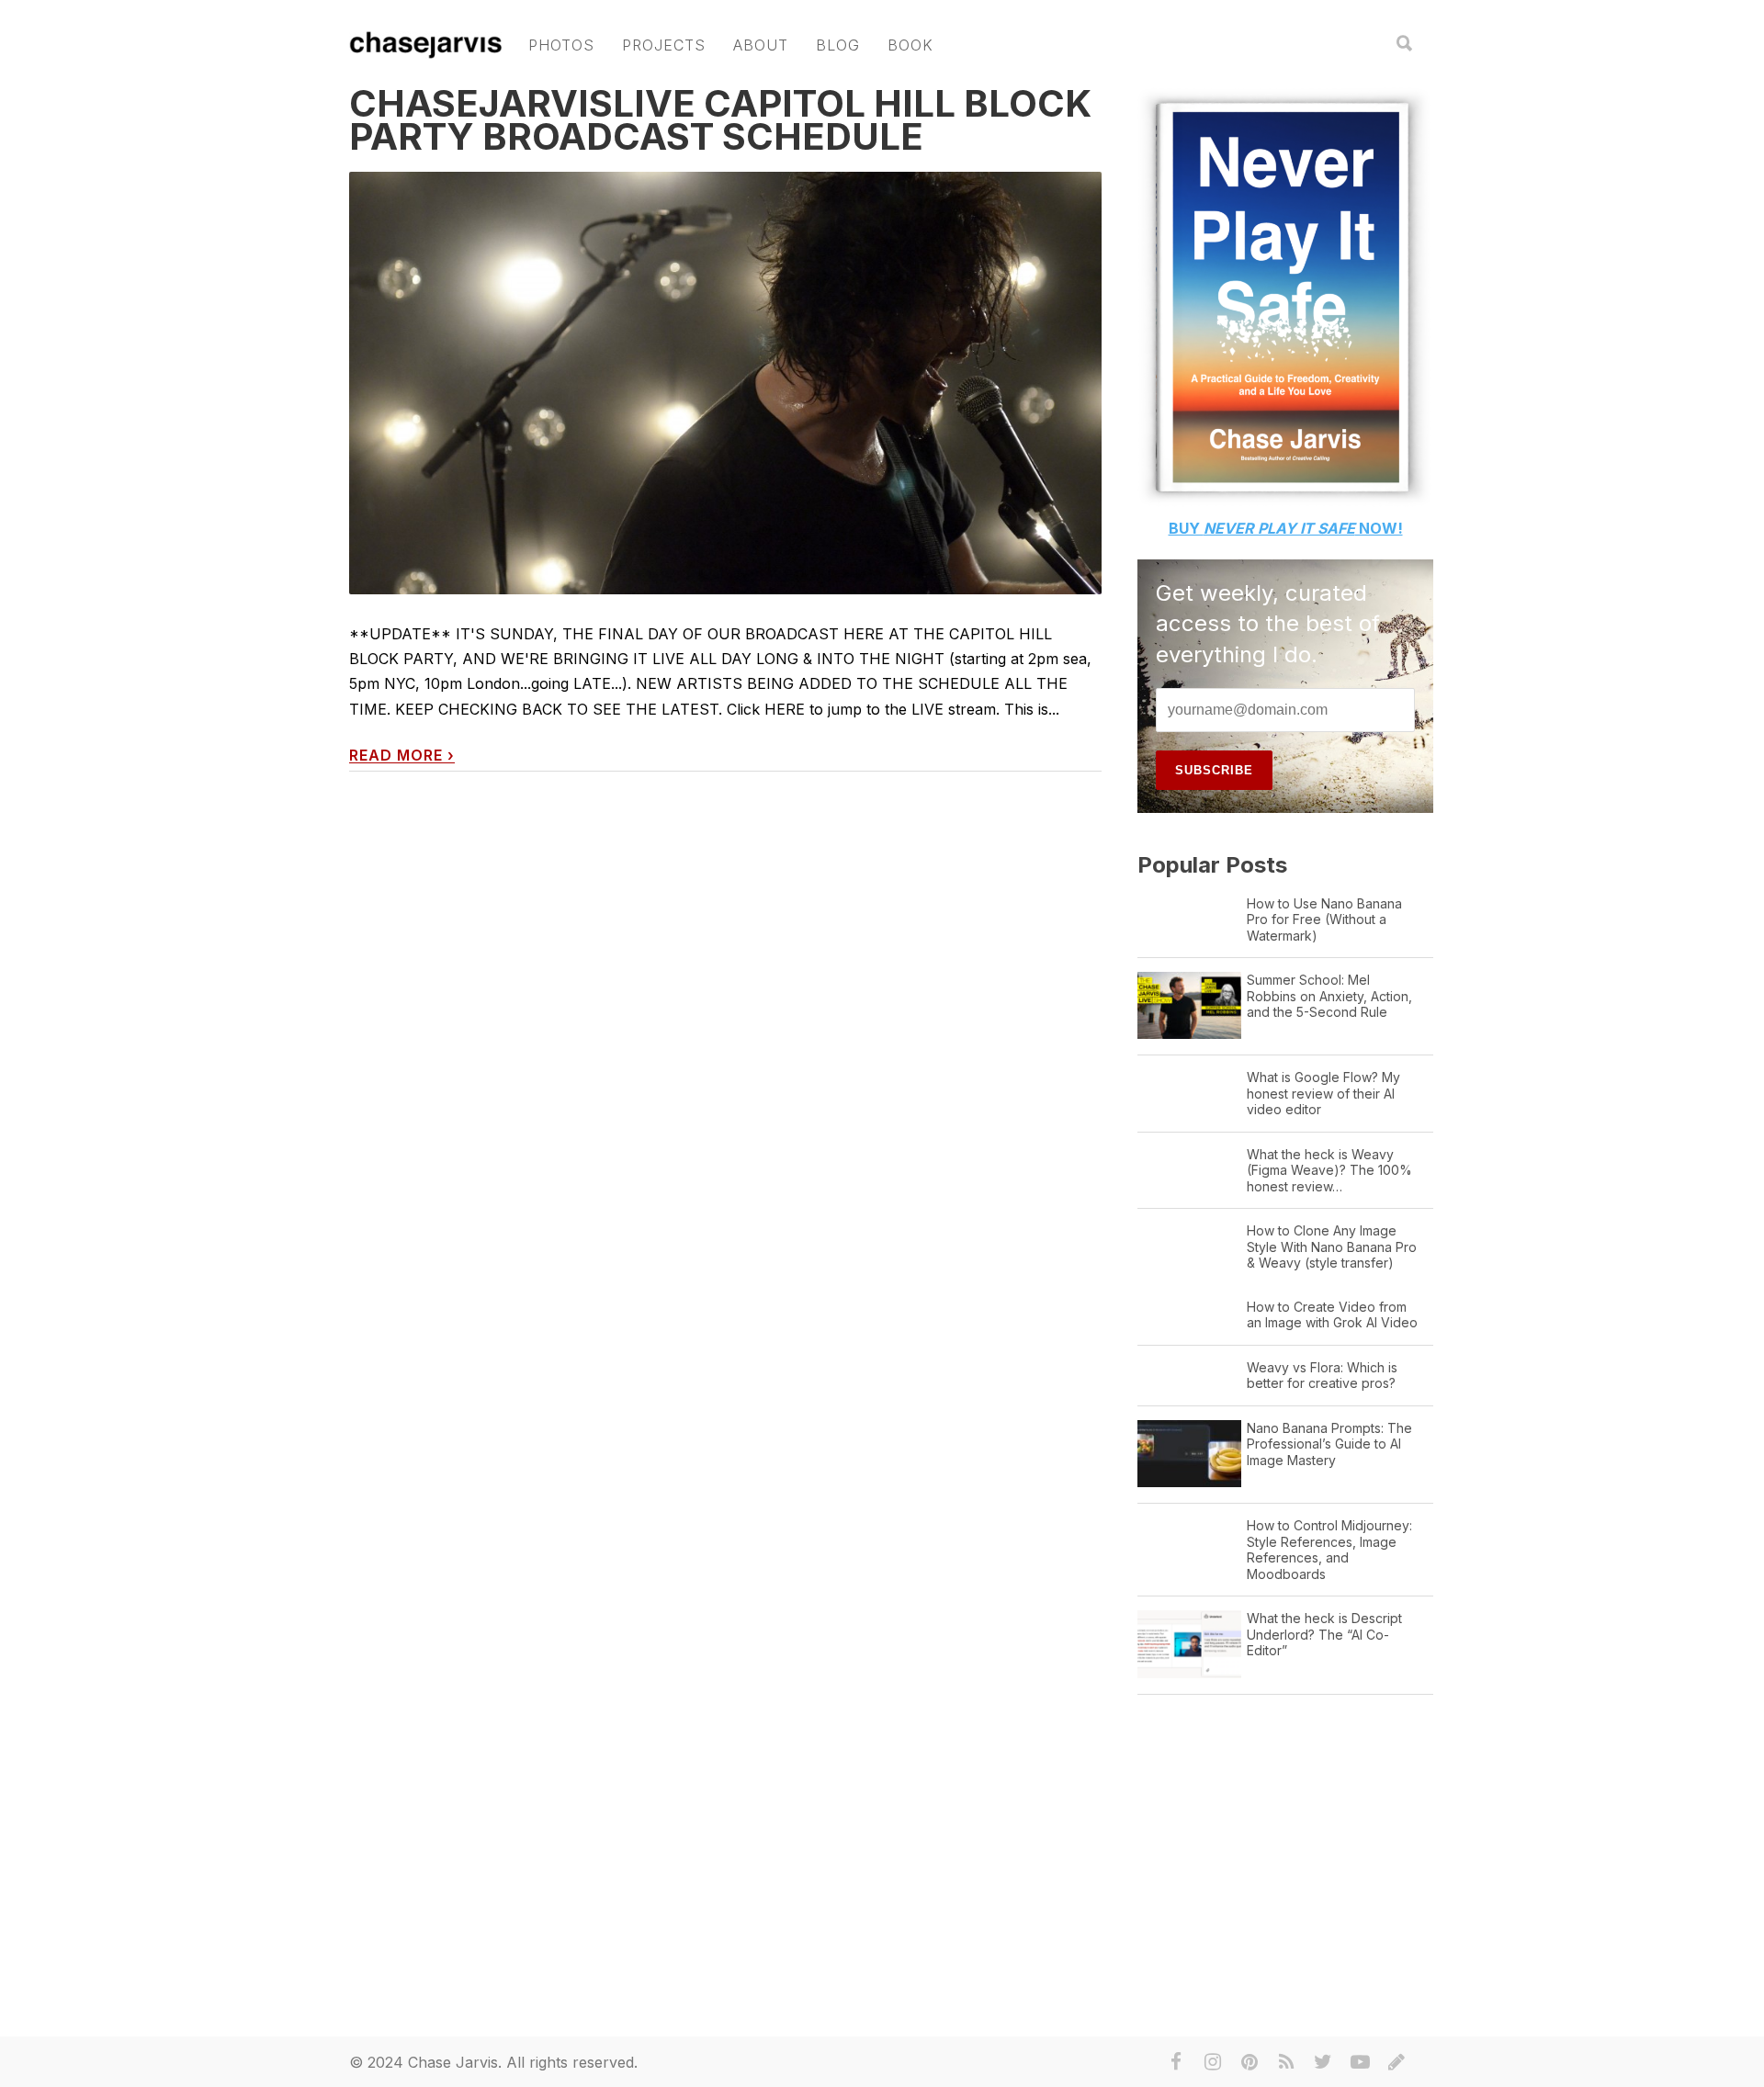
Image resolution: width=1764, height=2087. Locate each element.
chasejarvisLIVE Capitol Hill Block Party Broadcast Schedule (720, 120)
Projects (664, 45)
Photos (561, 45)
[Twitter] (1323, 2062)
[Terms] (1396, 2062)
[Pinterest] (1249, 2062)
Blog (838, 45)
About (761, 45)
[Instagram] (1213, 2062)
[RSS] (1286, 2062)
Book (910, 45)
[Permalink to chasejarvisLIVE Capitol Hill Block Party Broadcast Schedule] (725, 384)
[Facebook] (1176, 2062)
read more (402, 756)
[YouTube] (1360, 2062)
